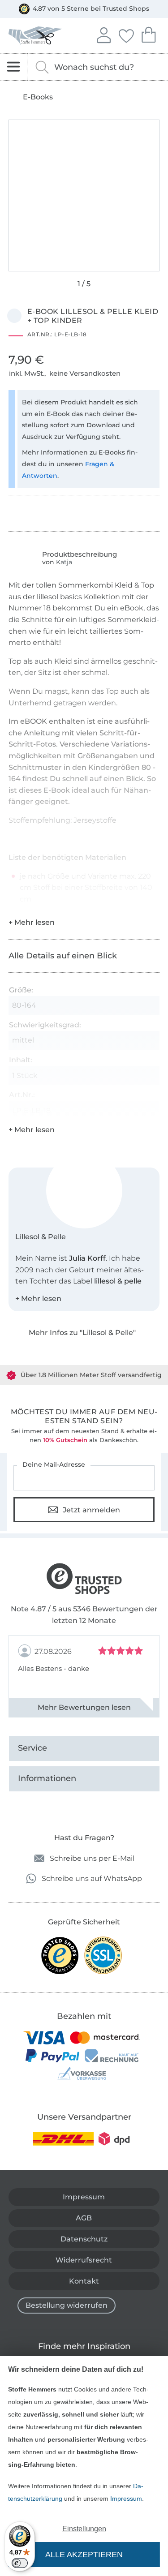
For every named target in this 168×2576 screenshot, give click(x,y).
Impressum (126, 2499)
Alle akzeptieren (84, 2555)
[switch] (20, 2563)
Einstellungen (84, 2529)
